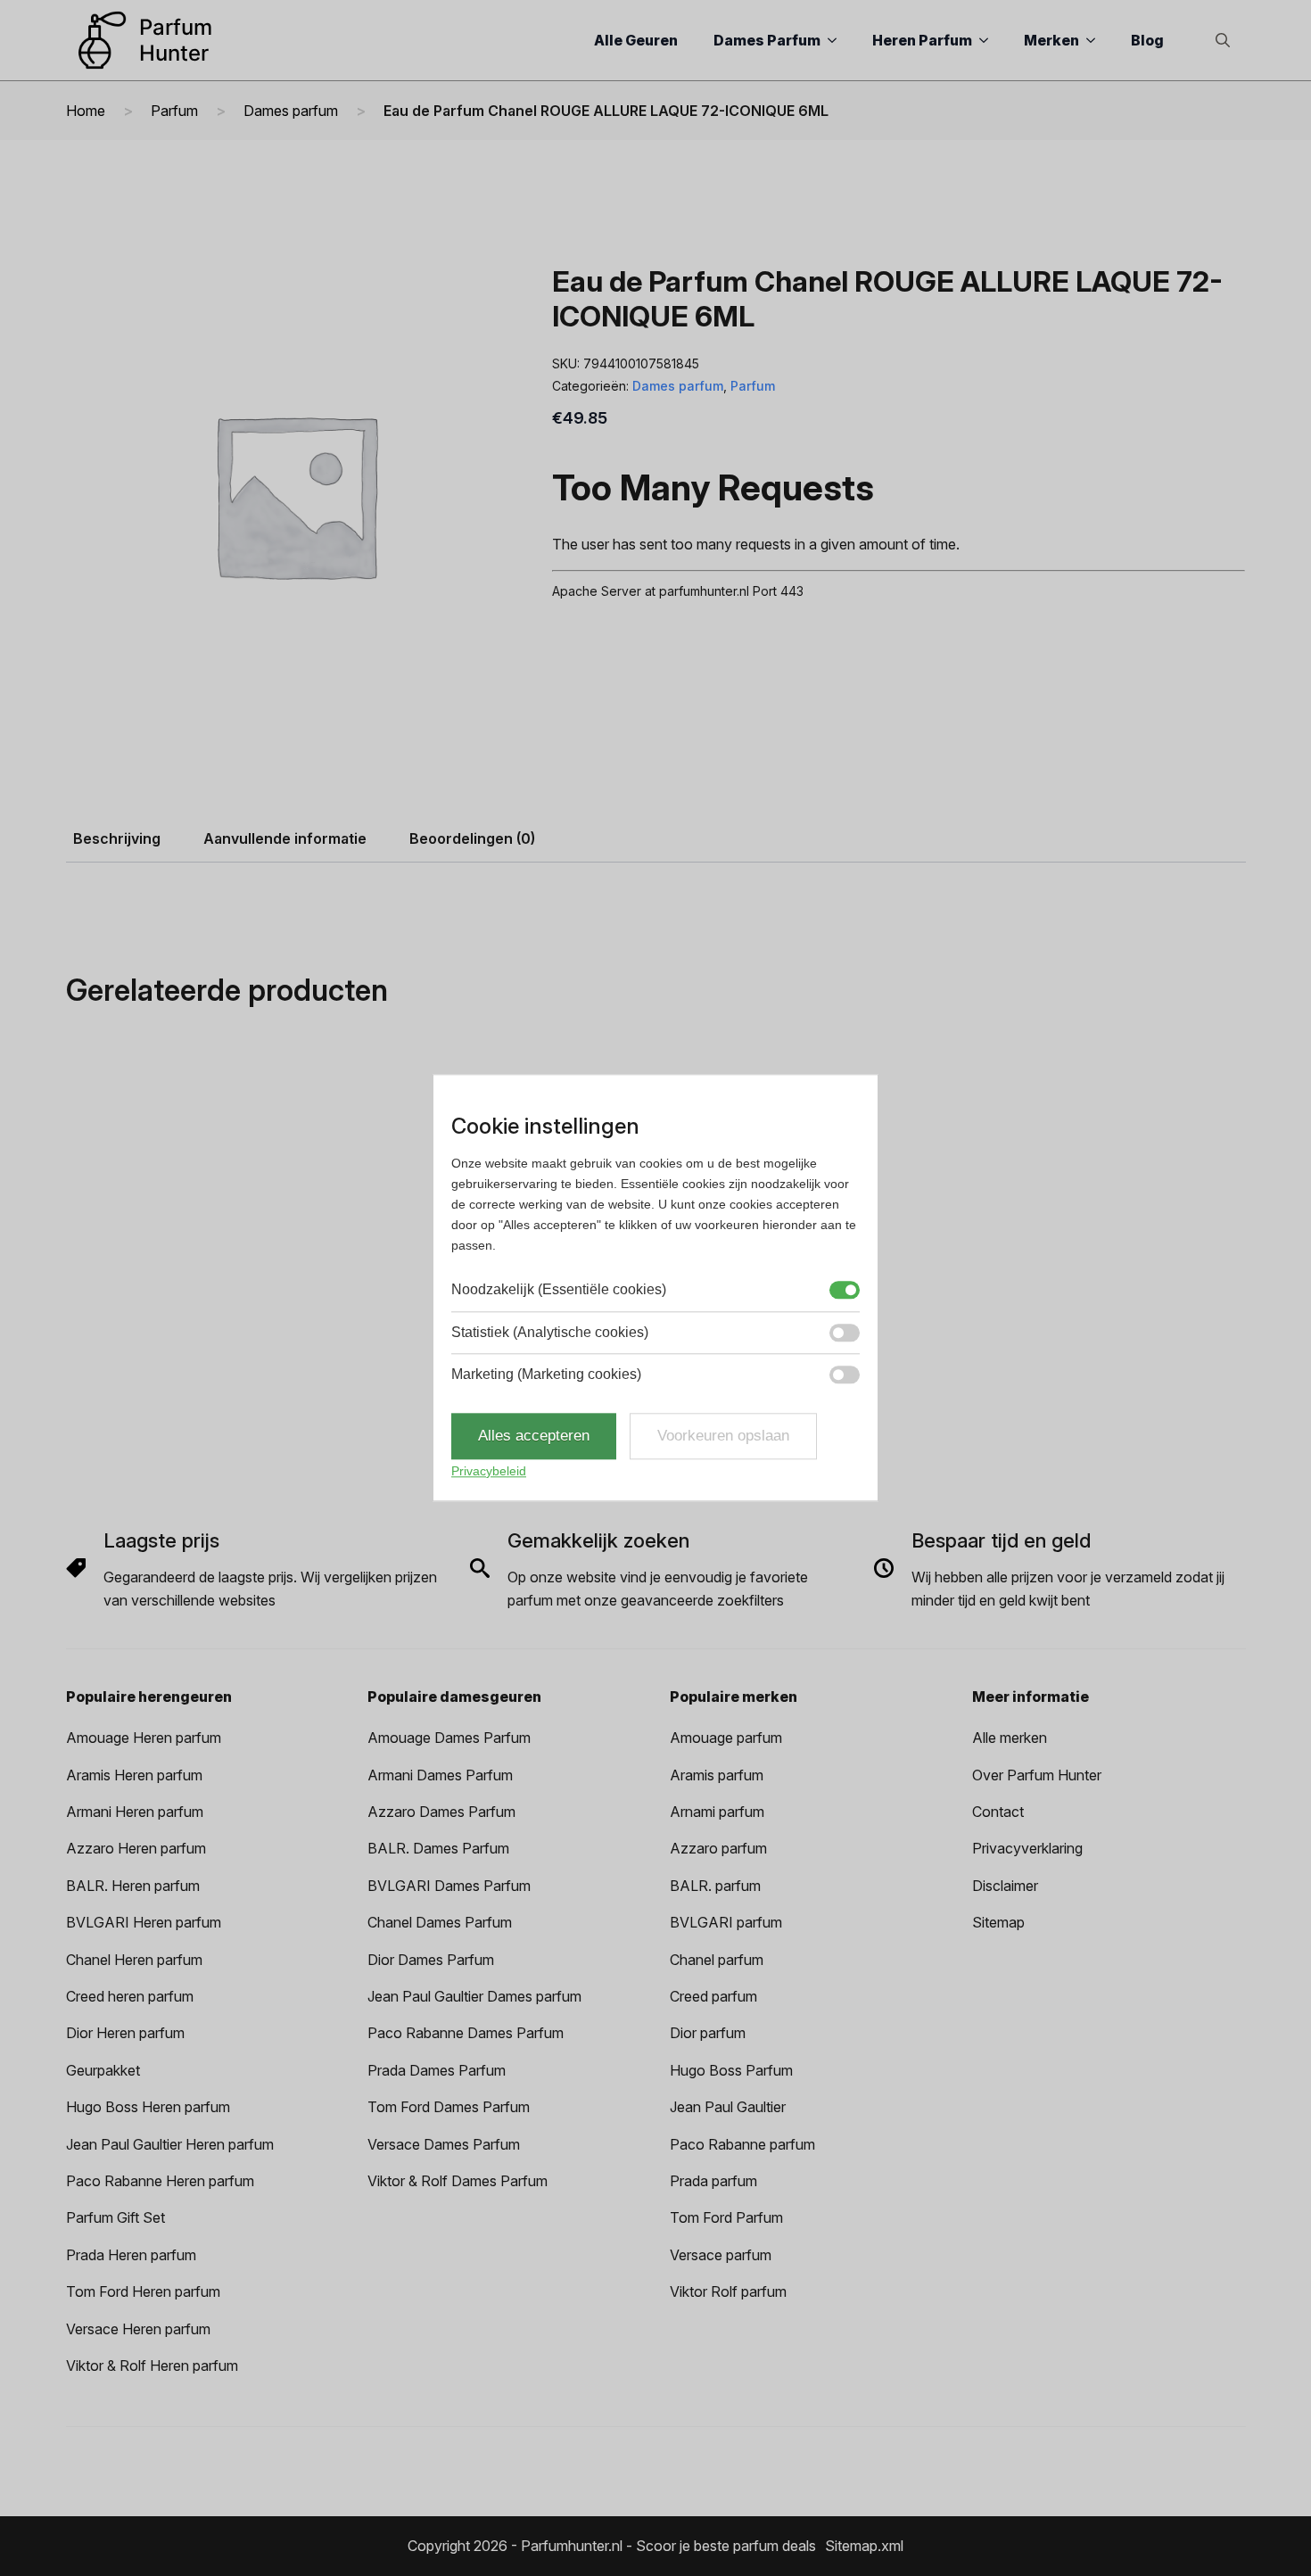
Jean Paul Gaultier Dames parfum (474, 1996)
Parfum (174, 111)
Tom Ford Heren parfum (143, 2291)
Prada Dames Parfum (437, 2070)
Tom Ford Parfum (726, 2217)
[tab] (117, 838)
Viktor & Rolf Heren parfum (152, 2365)
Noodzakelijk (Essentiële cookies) (559, 1290)
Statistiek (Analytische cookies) (550, 1332)
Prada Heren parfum (131, 2255)
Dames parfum (291, 111)
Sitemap (998, 1922)
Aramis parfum (717, 1775)
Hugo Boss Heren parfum (148, 2107)
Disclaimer (1005, 1886)
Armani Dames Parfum (440, 1775)
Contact (998, 1812)
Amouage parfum (726, 1738)
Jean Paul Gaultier (728, 2107)
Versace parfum (721, 2255)
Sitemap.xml (864, 2546)
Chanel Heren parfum (134, 1960)
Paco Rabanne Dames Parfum (466, 2033)
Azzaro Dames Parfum (441, 1812)
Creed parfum (713, 1996)
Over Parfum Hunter (1037, 1775)
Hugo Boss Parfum (731, 2070)
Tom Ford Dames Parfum (449, 2107)
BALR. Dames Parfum (438, 1848)
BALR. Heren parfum (133, 1886)
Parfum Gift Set (115, 2217)
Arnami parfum (717, 1812)
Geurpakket (103, 2070)
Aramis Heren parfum (134, 1775)
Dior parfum (708, 2033)
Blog (1147, 40)
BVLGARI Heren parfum (144, 1922)
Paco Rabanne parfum (742, 2144)
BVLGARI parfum (726, 1922)
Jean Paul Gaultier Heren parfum (170, 2144)
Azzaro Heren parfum (136, 1848)
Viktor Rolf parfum (728, 2291)
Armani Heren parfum (135, 1812)
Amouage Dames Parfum (449, 1738)
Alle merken (1010, 1738)
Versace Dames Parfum (444, 2144)
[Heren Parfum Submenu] (989, 40)
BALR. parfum (715, 1886)
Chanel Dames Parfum (440, 1922)
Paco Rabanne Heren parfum (160, 2181)
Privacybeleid (489, 1471)
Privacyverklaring (1027, 1848)
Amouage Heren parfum (144, 1738)
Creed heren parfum (130, 1996)
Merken (1051, 40)
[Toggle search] (1223, 40)
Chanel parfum (717, 1960)
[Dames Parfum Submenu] (837, 40)
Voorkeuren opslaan (723, 1437)
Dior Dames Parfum (431, 1960)
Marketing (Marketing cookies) (546, 1374)
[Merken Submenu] (1096, 40)
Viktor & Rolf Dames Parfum (458, 2181)
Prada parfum (713, 2181)
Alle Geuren (636, 40)
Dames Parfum (767, 40)
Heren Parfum (922, 40)
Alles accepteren (534, 1437)
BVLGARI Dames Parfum (449, 1886)
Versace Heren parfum (138, 2329)
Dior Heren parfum (125, 2033)
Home (86, 111)
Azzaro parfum (718, 1848)
